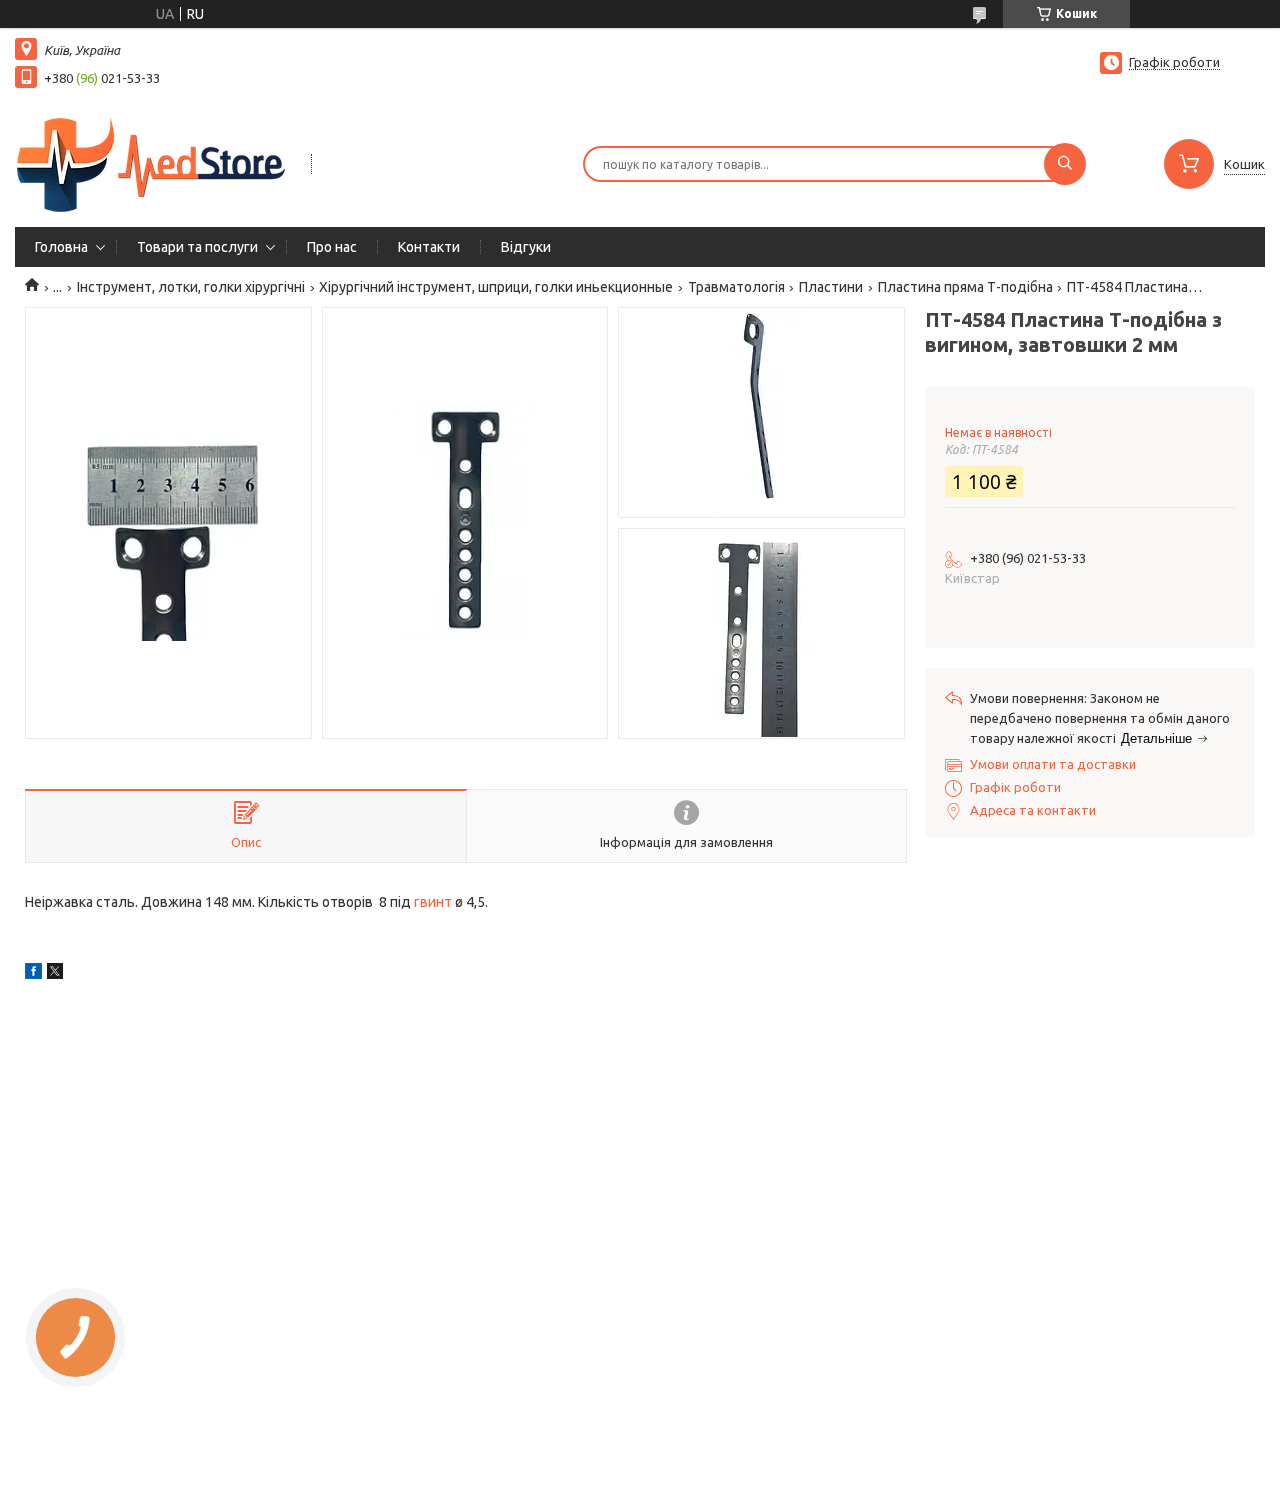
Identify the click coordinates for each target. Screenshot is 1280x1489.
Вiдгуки (526, 247)
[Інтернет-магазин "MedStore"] (154, 162)
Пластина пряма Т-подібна (965, 287)
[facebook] (33, 974)
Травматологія (736, 287)
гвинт (433, 902)
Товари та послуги (197, 247)
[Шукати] (1065, 164)
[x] (55, 974)
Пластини (831, 287)
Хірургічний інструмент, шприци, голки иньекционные (496, 287)
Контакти (429, 247)
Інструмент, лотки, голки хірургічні (191, 287)
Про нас (332, 247)
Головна (61, 247)
